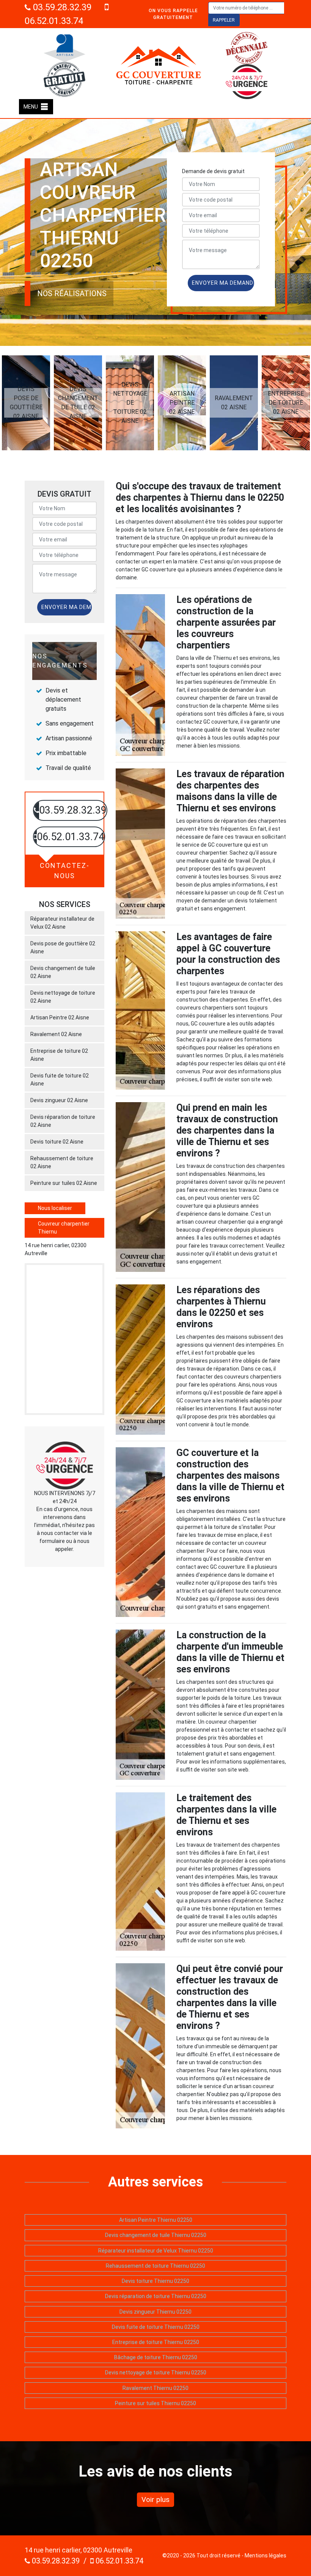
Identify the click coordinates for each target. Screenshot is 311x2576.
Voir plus (155, 2499)
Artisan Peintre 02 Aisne (60, 1017)
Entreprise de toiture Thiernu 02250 (156, 2342)
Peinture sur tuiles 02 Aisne (64, 1183)
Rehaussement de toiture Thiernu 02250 (155, 2266)
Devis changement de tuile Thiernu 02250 (156, 2235)
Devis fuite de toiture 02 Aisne (60, 1080)
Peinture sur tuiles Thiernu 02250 (155, 2403)
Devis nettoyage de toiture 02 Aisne (63, 997)
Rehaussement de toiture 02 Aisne (62, 1162)
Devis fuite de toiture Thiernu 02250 (156, 2327)
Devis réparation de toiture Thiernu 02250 (156, 2296)
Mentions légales (265, 2555)
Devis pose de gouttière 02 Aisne (63, 947)
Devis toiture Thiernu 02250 (155, 2281)
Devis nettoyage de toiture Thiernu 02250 (156, 2373)
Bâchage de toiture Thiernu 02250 (156, 2357)
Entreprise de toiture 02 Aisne (59, 1055)
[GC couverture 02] (159, 65)
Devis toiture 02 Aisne (57, 1142)
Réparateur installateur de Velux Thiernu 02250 (156, 2251)
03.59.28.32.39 (61, 7)
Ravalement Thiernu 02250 (155, 2388)
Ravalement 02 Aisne (56, 1034)
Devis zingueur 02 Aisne (59, 1100)
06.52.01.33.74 (119, 2561)
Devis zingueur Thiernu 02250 (155, 2312)
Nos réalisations (72, 293)
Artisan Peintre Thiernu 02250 (156, 2220)
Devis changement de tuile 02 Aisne (63, 972)
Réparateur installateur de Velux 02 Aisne (62, 923)
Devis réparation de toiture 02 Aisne (63, 1121)
